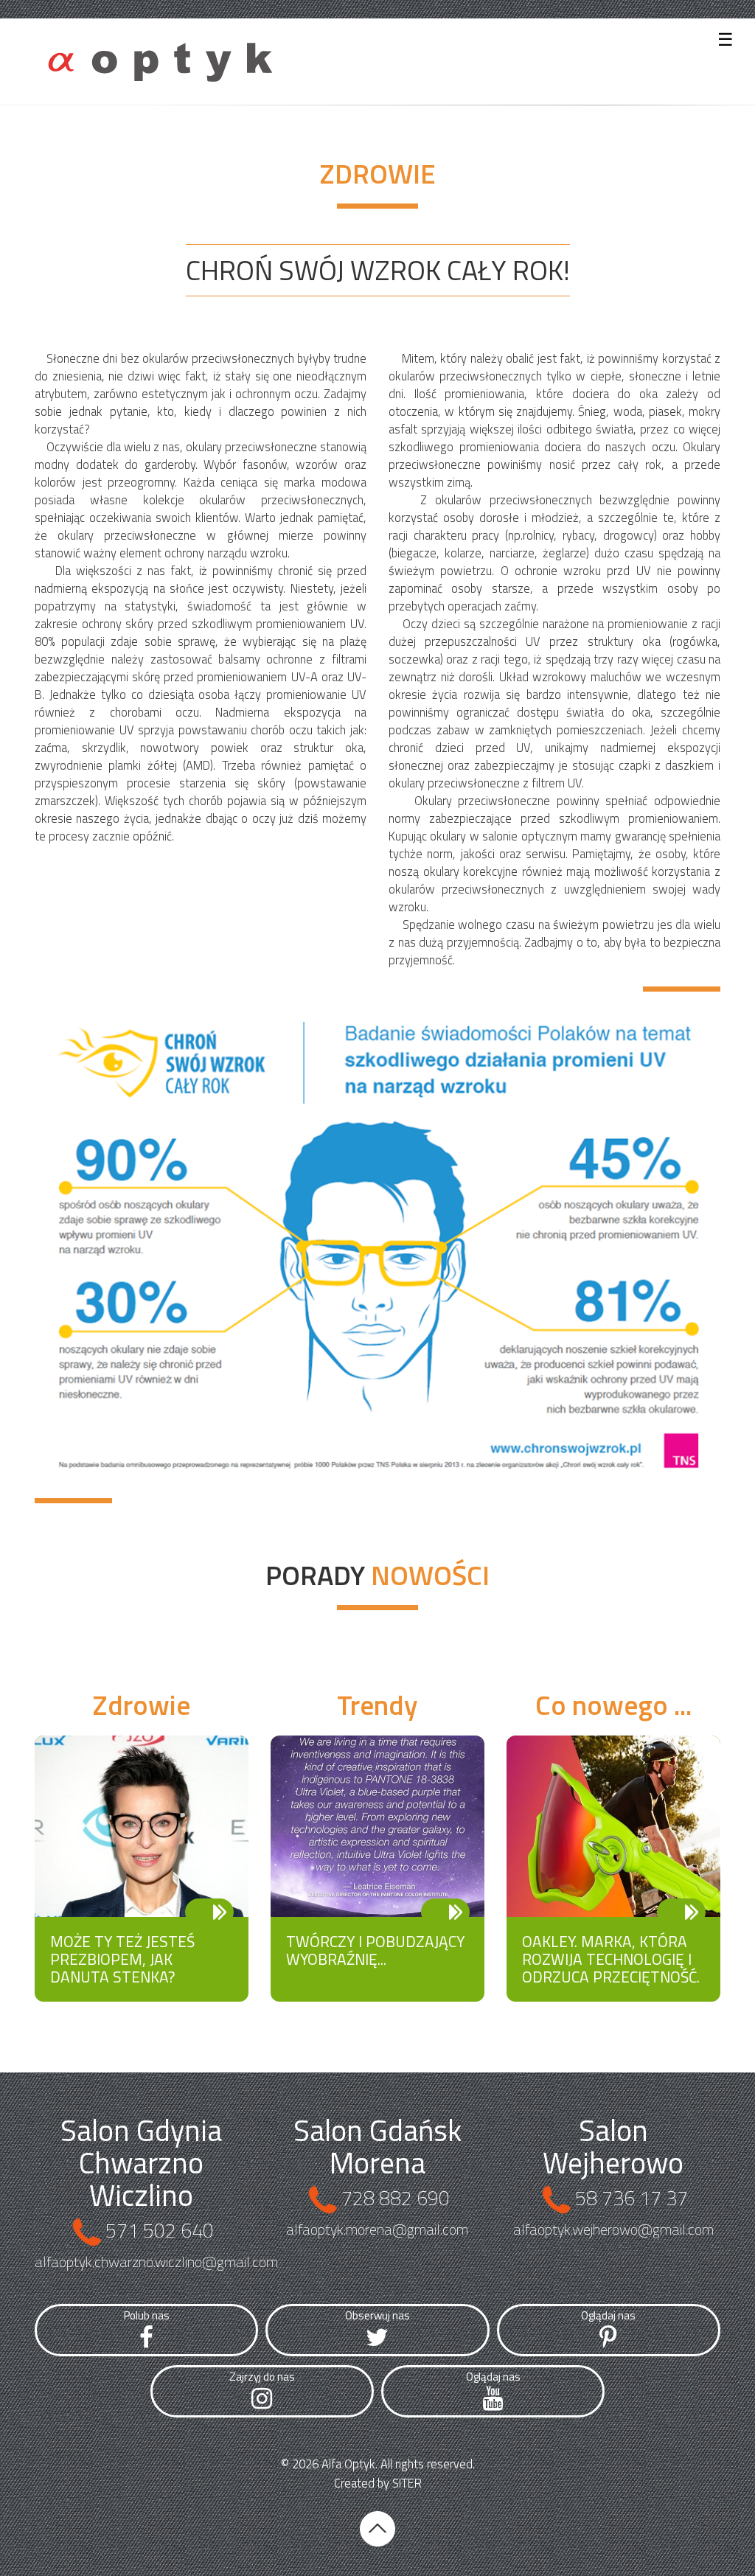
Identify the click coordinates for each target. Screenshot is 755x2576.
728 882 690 (396, 2197)
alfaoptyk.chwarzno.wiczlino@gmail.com (156, 2262)
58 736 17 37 (632, 2197)
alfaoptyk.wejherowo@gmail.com (613, 2229)
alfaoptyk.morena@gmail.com (377, 2229)
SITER (407, 2483)
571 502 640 (160, 2230)
